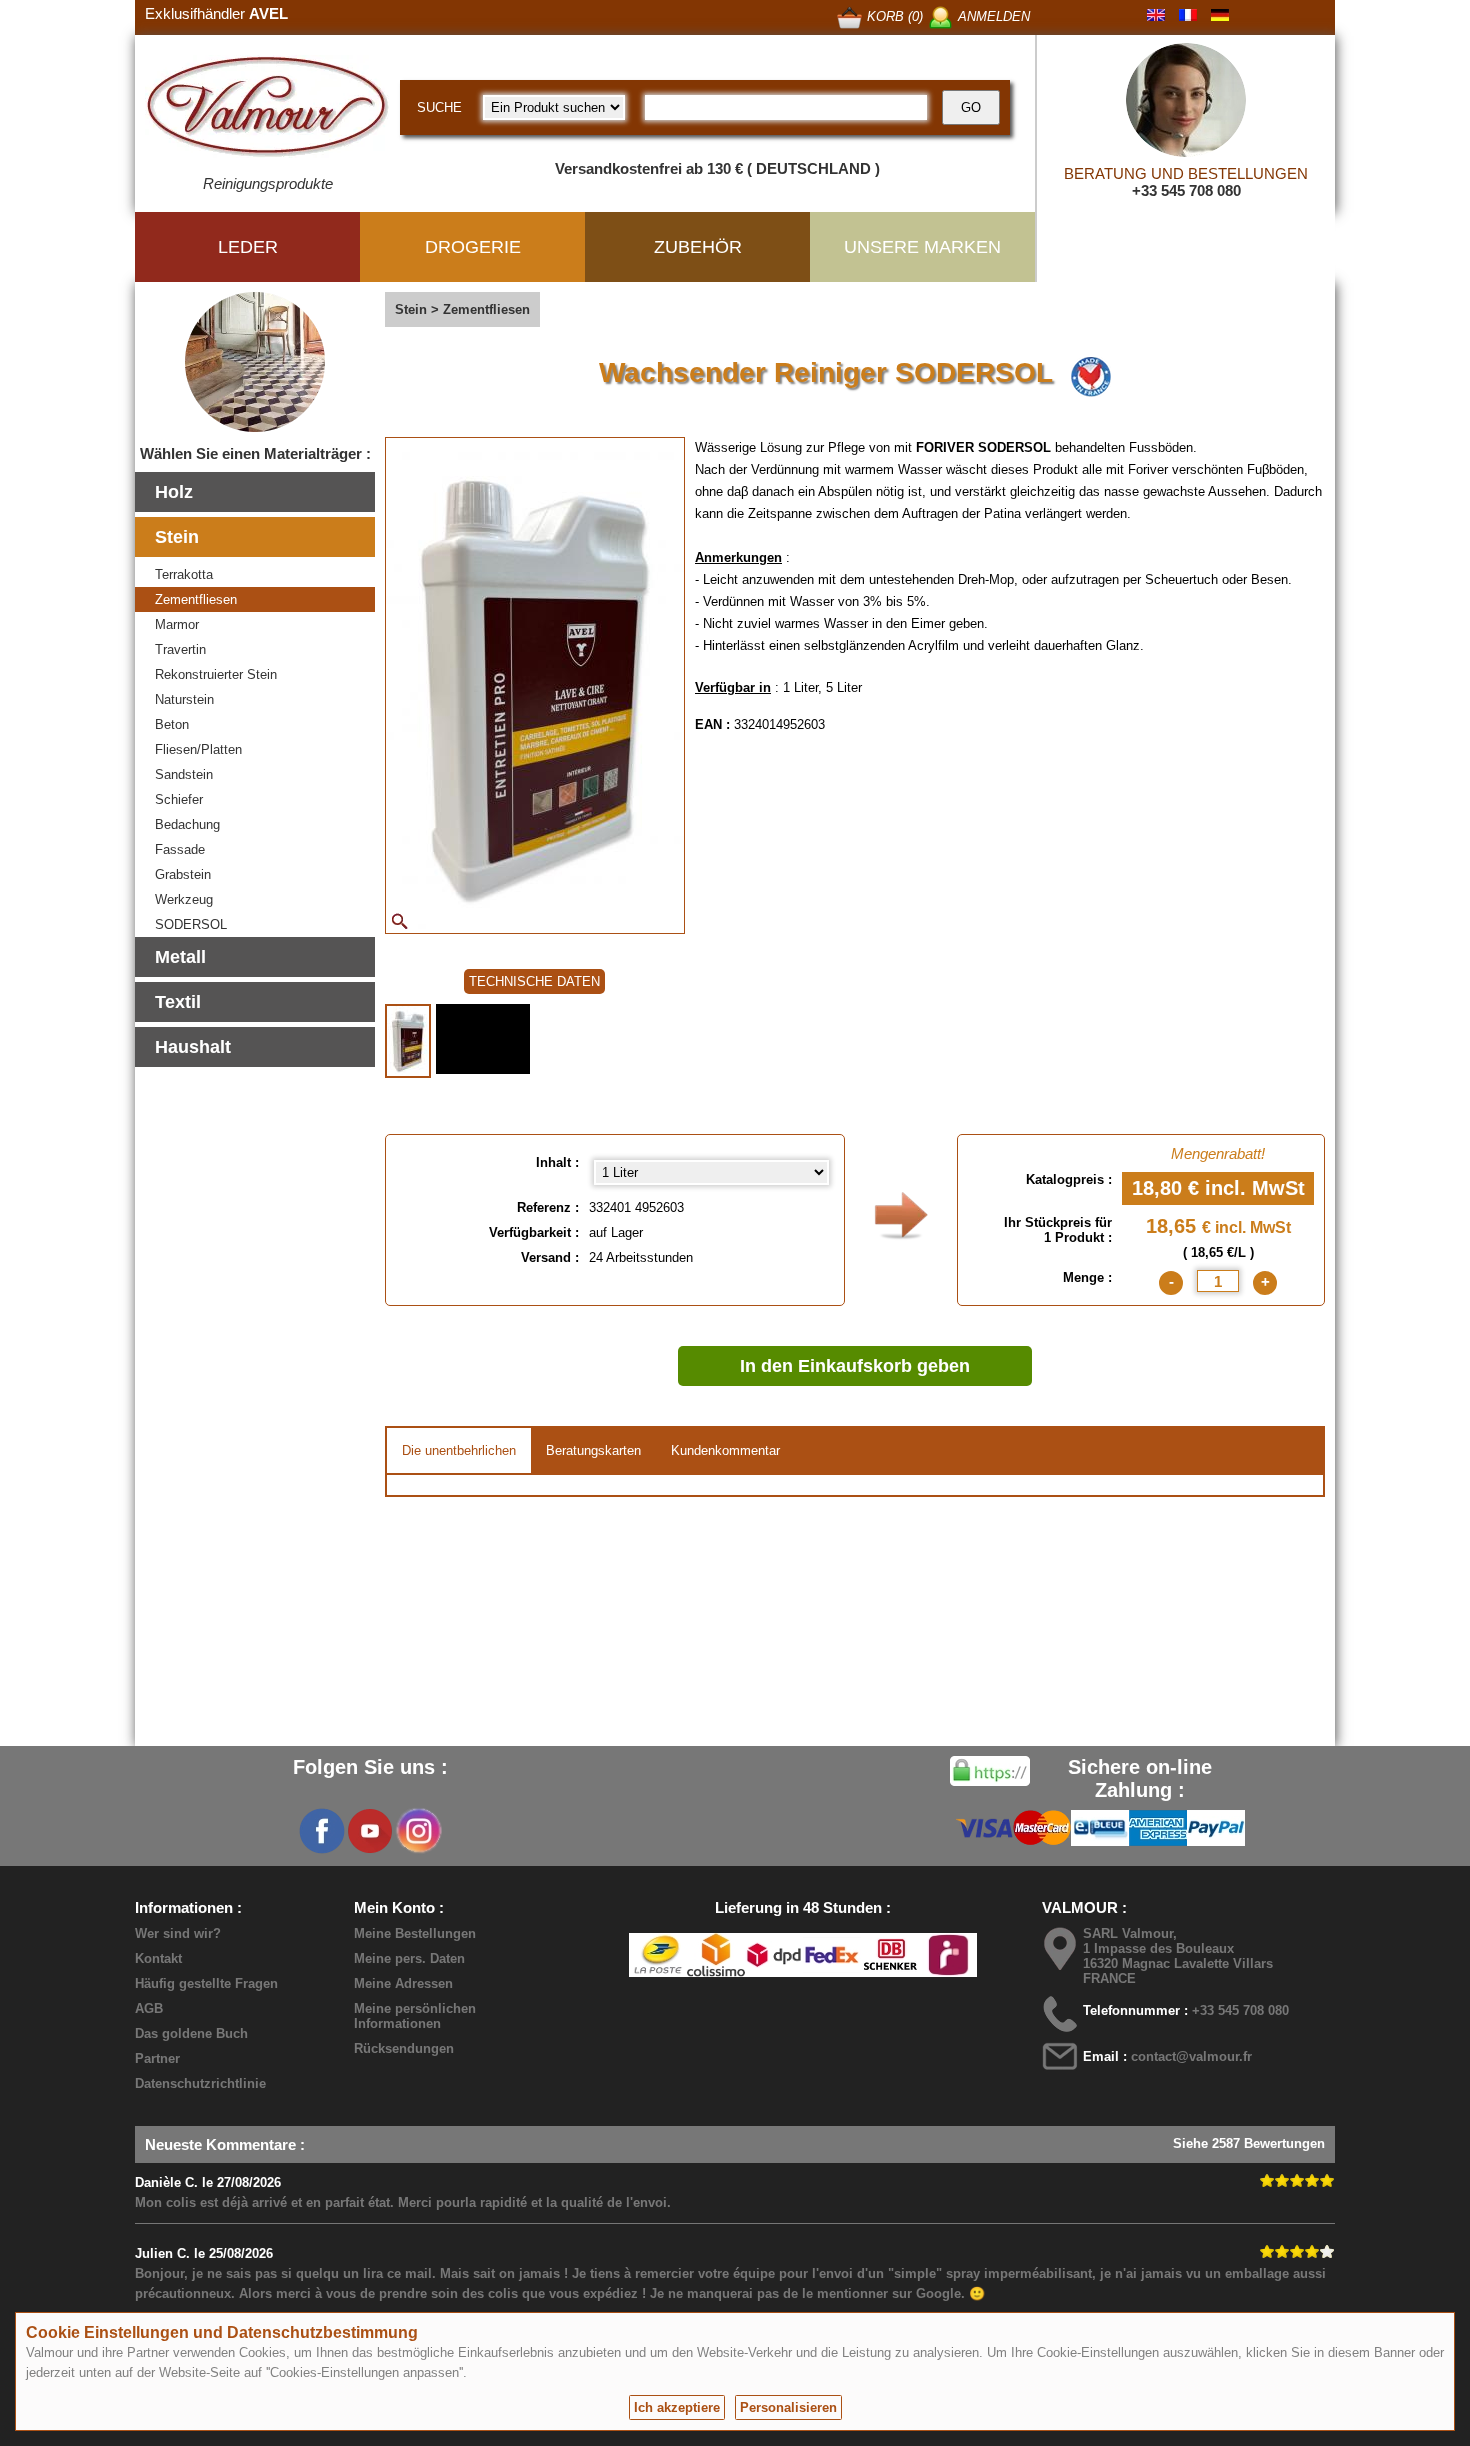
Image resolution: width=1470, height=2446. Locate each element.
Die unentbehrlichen (459, 1450)
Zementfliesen (196, 599)
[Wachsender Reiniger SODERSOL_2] (483, 1039)
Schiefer (179, 799)
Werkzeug (184, 899)
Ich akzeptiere (677, 2407)
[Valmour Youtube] (370, 1831)
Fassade (180, 849)
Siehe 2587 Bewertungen (1249, 2143)
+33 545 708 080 (1186, 190)
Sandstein (184, 774)
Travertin (180, 649)
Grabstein (183, 874)
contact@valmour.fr (1191, 2056)
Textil (178, 1002)
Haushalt (193, 1047)
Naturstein (184, 699)
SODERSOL (191, 924)
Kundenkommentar (725, 1450)
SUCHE (439, 107)
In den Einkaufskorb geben (855, 1366)
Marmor (177, 624)
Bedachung (187, 824)
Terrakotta (184, 574)
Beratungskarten (593, 1450)
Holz (174, 492)
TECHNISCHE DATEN (534, 981)
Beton (172, 724)
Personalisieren (788, 2407)
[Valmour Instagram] (418, 1831)
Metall (180, 957)
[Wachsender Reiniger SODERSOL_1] (408, 1041)
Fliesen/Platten (198, 749)
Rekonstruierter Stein (216, 674)
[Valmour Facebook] (322, 1831)
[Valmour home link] (267, 110)
